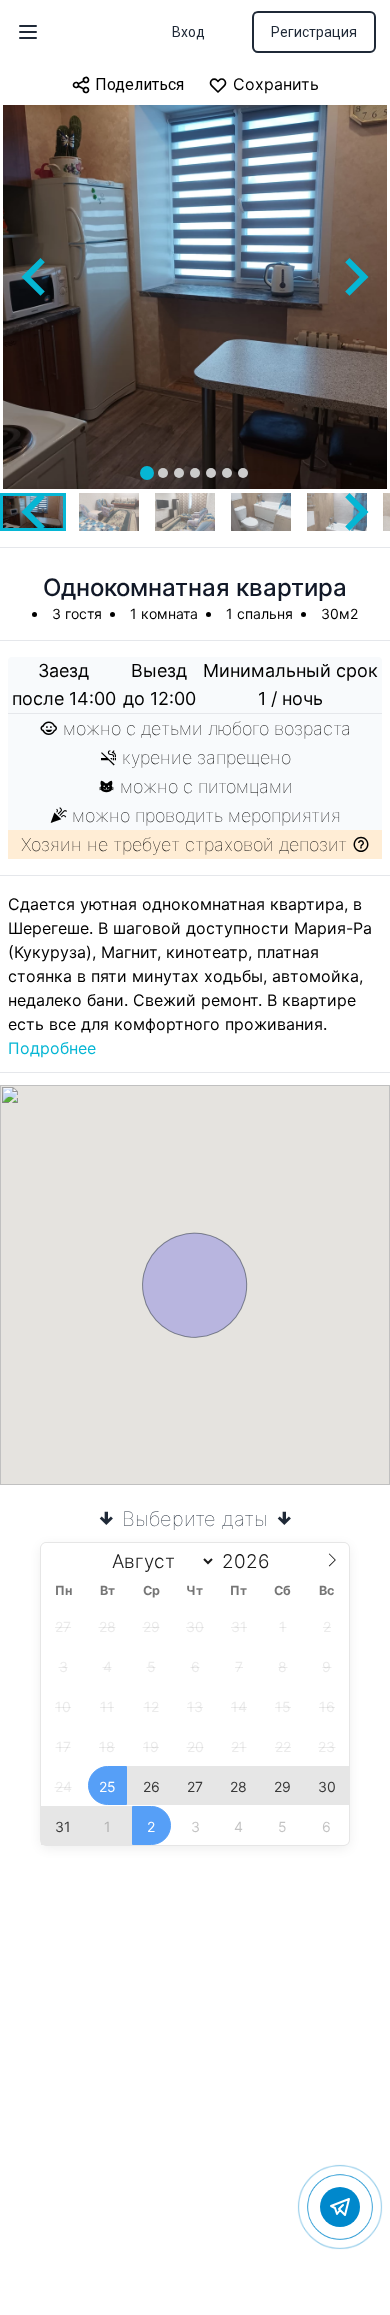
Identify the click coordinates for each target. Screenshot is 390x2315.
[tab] (147, 473)
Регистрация (314, 32)
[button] (109, 512)
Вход (188, 32)
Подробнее (52, 1048)
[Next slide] (354, 277)
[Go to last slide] (36, 277)
